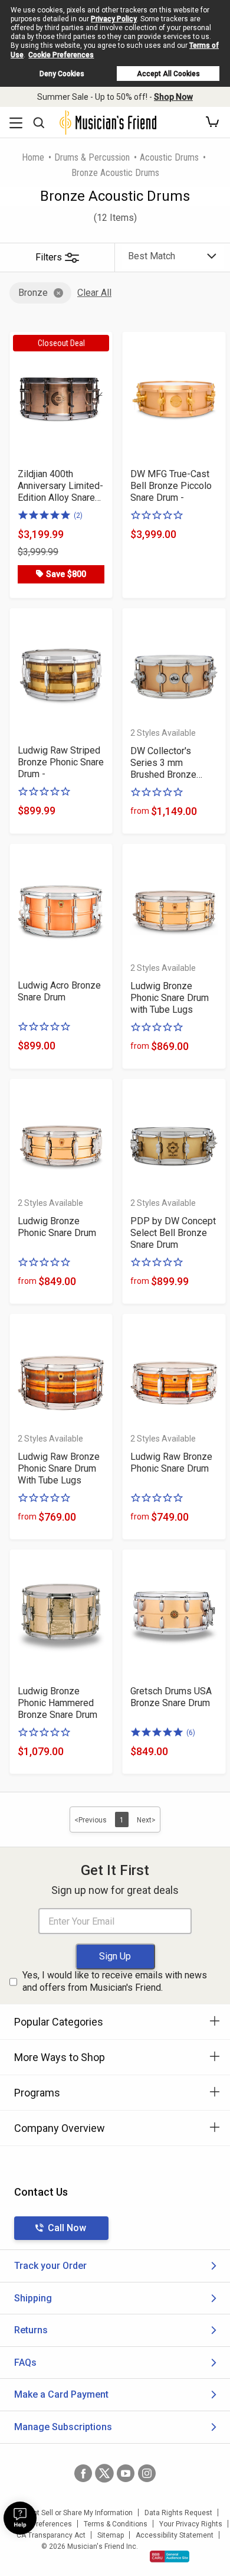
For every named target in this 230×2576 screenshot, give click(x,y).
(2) (78, 516)
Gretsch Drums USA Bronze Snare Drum (171, 1697)
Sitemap (111, 2535)
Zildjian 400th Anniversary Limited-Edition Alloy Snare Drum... (60, 486)
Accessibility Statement (175, 2535)
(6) (191, 1733)
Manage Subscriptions (63, 2427)
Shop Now (173, 97)
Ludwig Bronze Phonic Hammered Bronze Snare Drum (57, 1703)
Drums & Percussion (92, 157)
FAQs (25, 2363)
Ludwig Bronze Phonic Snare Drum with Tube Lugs (170, 998)
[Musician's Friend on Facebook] (83, 2473)
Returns (31, 2330)
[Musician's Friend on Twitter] (104, 2473)
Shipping (33, 2298)
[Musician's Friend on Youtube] (126, 2473)
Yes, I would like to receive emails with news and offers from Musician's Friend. (115, 1981)
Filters (49, 257)
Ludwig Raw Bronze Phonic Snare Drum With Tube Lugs (59, 1468)
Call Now (67, 2228)
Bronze (33, 293)
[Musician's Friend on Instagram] (147, 2473)
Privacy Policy (114, 19)
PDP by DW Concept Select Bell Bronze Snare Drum (173, 1233)
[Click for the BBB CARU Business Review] (170, 2557)
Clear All (94, 293)
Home (33, 157)
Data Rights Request (178, 2513)
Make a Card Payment (61, 2394)
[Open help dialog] (20, 2518)
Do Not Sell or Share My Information (75, 2513)
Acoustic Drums (169, 157)
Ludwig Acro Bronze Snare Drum (59, 991)
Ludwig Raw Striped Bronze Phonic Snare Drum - (61, 762)
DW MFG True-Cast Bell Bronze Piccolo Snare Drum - (171, 486)
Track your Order (50, 2266)
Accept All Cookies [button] (168, 74)
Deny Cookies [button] (62, 74)
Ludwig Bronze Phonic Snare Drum (57, 1227)
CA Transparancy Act (51, 2535)
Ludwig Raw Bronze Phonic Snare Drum (171, 1463)
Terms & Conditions (116, 2524)
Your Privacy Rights (191, 2524)
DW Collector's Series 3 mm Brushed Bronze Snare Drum (163, 763)
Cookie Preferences (61, 55)
